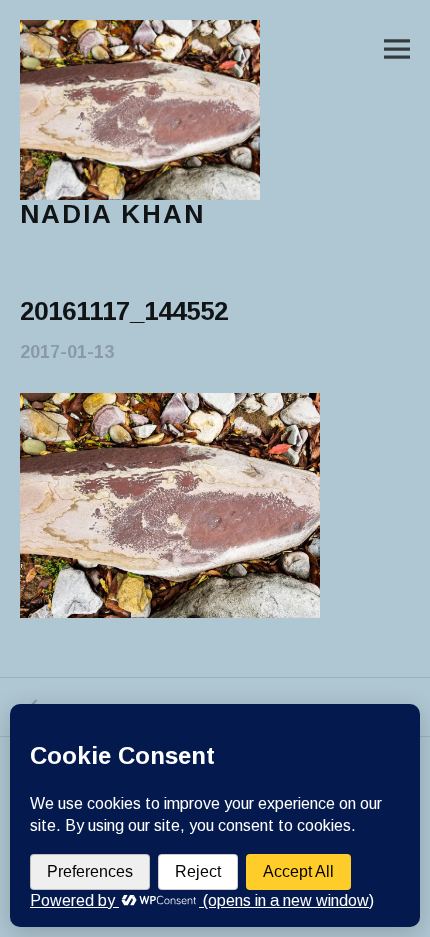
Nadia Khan (112, 214)
